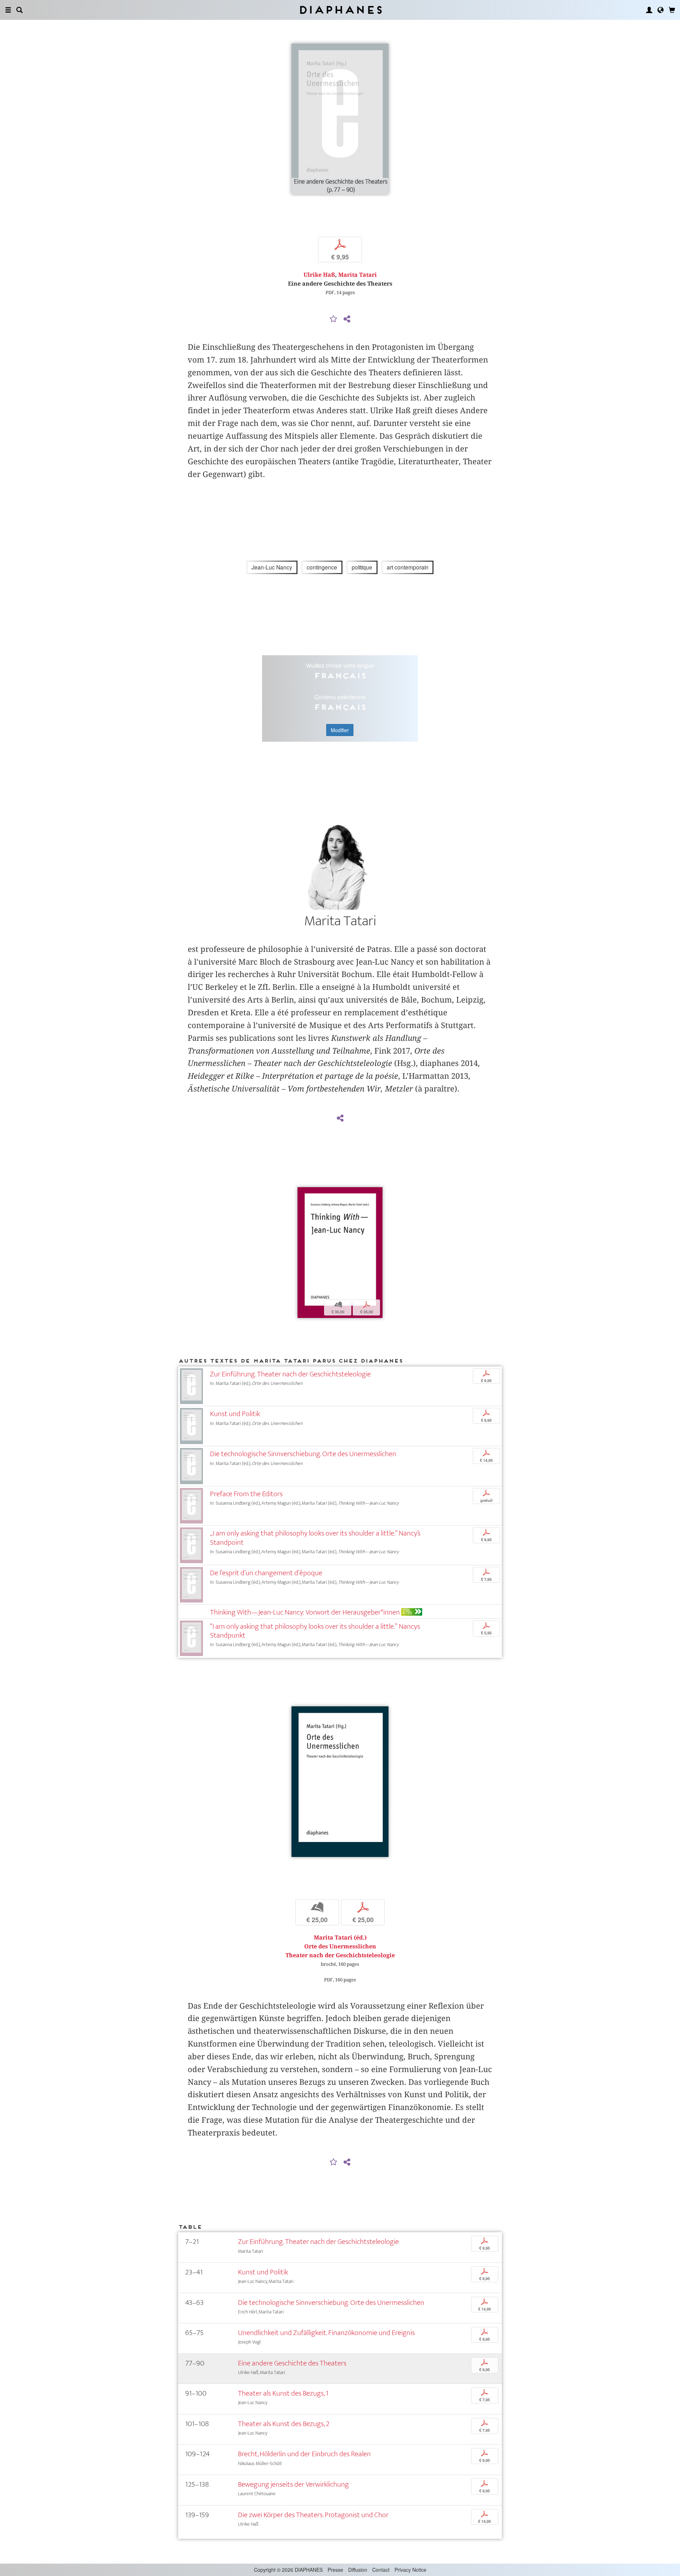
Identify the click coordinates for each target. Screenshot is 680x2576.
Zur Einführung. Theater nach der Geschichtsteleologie (290, 1374)
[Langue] (661, 10)
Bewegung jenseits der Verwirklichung (293, 2484)
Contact (381, 2570)
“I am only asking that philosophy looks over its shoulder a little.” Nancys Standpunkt (315, 1631)
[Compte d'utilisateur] (649, 10)
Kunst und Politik (235, 1414)
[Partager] (347, 319)
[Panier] (672, 10)
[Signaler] (334, 319)
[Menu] (8, 10)
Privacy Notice (410, 2570)
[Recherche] (19, 10)
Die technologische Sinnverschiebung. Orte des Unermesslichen (303, 1454)
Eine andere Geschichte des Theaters (292, 2363)
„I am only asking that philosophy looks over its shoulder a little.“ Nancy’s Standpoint (315, 1538)
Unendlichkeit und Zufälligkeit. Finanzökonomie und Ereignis (326, 2333)
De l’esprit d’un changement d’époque (266, 1573)
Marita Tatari (358, 275)
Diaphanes (340, 10)
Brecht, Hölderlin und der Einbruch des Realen (304, 2454)
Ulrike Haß (319, 275)
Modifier (340, 730)
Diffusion (358, 2570)
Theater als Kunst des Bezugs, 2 (284, 2424)
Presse (335, 2570)
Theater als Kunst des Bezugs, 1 (283, 2393)
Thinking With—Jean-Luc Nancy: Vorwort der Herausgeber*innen (305, 1612)
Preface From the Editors (246, 1494)
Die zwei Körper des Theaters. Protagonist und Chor (313, 2515)
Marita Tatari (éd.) (340, 1938)
